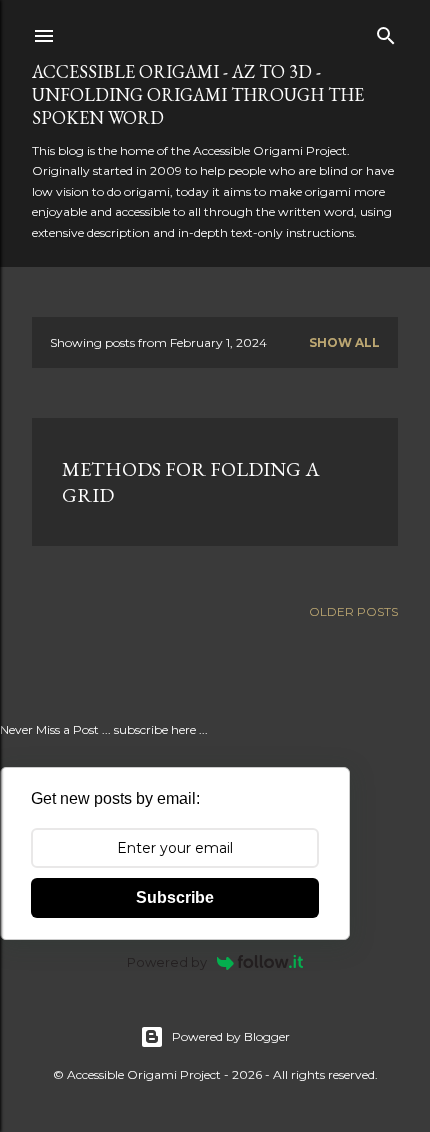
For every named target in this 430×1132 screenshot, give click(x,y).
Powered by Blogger (231, 1036)
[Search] (386, 31)
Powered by (167, 962)
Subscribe (175, 897)
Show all (344, 342)
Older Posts (353, 611)
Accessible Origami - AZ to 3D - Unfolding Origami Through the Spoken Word (198, 94)
